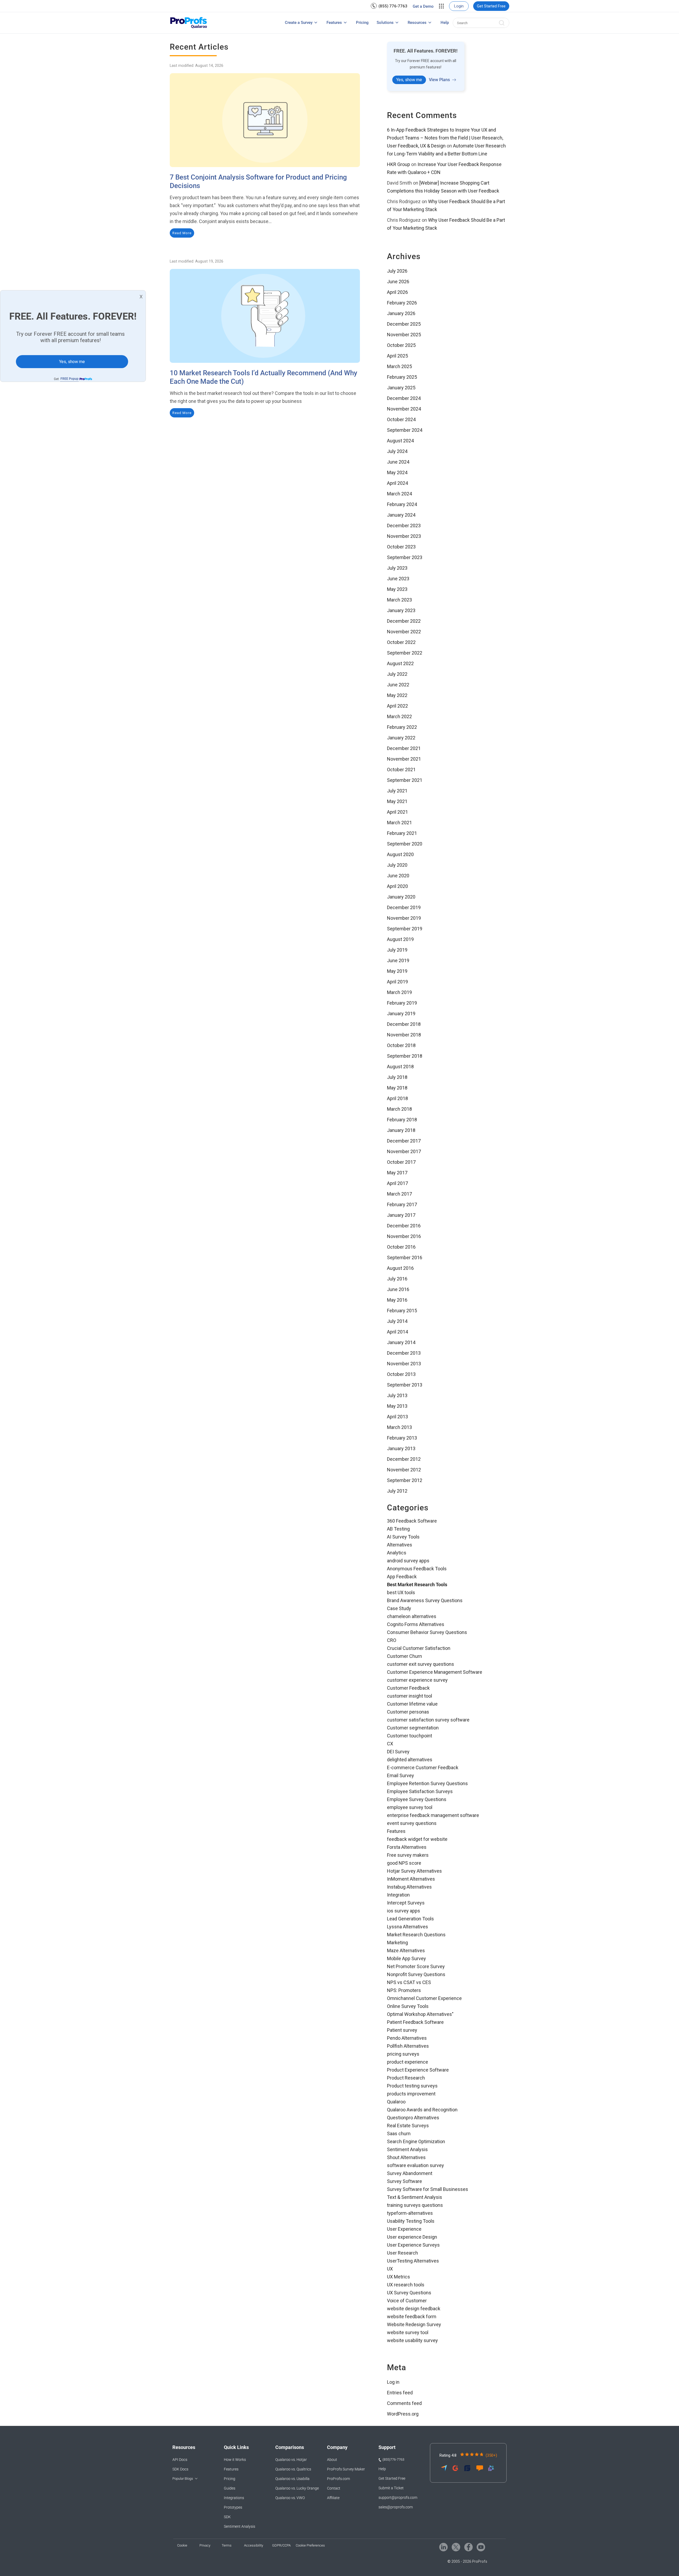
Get (66, 379)
